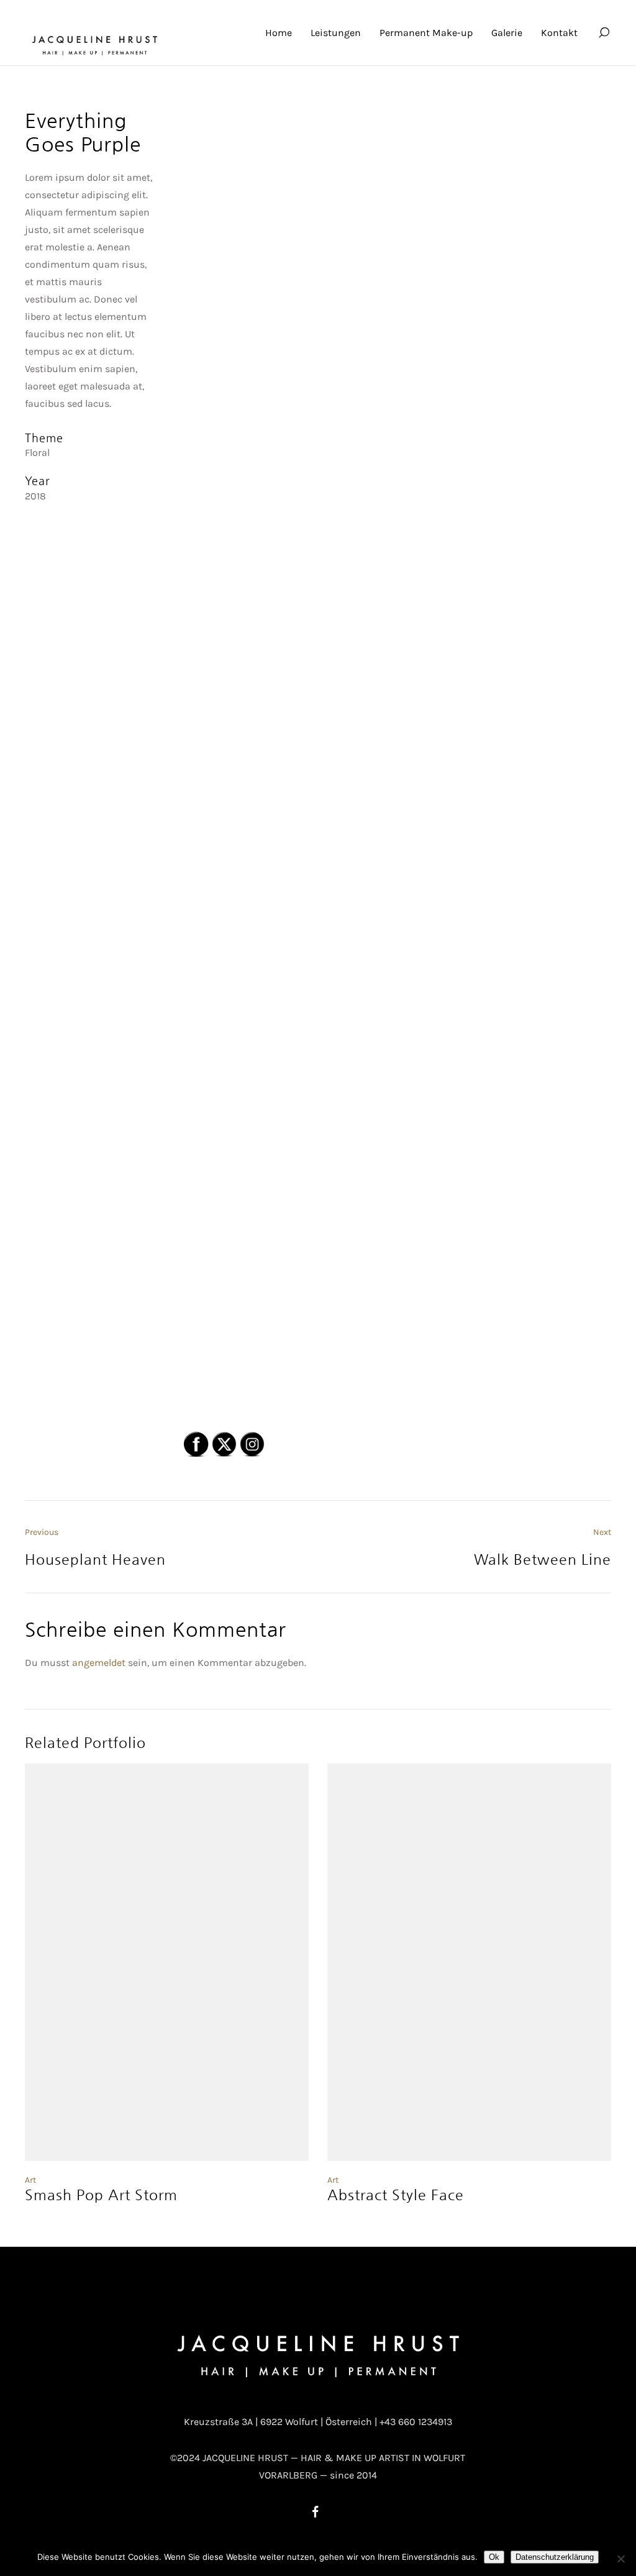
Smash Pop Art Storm (101, 2195)
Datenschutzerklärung (555, 2557)
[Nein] (620, 2559)
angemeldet (99, 1663)
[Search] (604, 33)
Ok (494, 2557)
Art (30, 2180)
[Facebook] (316, 2511)
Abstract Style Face (396, 2195)
